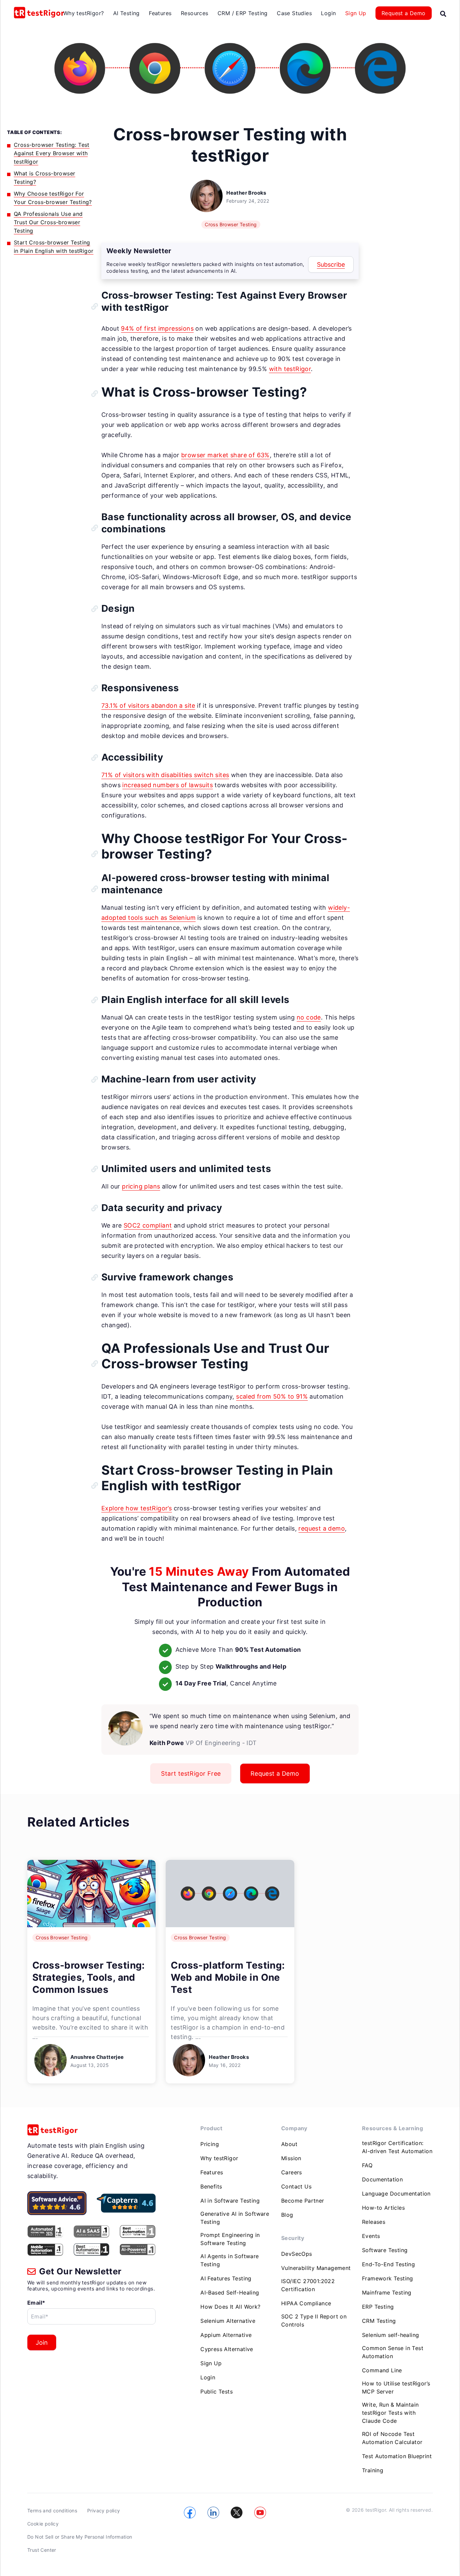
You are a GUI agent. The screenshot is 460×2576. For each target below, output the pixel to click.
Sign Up (356, 13)
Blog (287, 2215)
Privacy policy (104, 2511)
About (289, 2144)
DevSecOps (297, 2254)
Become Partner (303, 2201)
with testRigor (290, 369)
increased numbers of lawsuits (168, 785)
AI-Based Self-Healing (230, 2293)
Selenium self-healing (390, 2335)
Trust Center (42, 2550)
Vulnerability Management (316, 2268)
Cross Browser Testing (231, 224)
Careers (292, 2172)
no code (309, 1017)
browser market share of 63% (225, 455)
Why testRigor (219, 2158)
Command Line (382, 2370)
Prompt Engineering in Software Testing (230, 2239)
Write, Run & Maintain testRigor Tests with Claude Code (390, 2413)
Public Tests (217, 2391)
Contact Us (296, 2186)
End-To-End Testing (388, 2264)
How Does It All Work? (230, 2307)
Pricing (210, 2144)
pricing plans (141, 1186)
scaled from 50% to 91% (272, 1396)
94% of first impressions (157, 328)
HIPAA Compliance (306, 2303)
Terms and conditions (52, 2511)
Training (373, 2470)
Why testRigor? (84, 13)
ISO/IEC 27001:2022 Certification (308, 2285)
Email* (36, 2303)
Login (328, 13)
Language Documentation (396, 2194)
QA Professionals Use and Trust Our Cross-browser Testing (48, 222)
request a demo (322, 1528)
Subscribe (331, 264)
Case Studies (294, 13)
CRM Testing (379, 2321)
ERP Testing (378, 2307)
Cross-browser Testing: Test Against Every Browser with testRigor (52, 153)
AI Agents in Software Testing (229, 2260)
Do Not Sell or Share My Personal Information (80, 2537)
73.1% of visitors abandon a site (148, 706)
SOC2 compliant (148, 1225)
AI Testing (126, 13)
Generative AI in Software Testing (235, 2218)
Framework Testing (388, 2278)
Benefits (211, 2186)
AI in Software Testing (230, 2201)
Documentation (382, 2179)
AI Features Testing (226, 2278)
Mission (291, 2158)
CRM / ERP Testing (243, 13)
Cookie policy (43, 2524)
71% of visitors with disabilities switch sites (165, 775)
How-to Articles (383, 2208)
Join (42, 2343)
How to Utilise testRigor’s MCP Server (396, 2387)
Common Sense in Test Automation (393, 2352)
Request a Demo (404, 13)
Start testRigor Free (191, 1774)
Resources (195, 13)
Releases (374, 2222)
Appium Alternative (226, 2335)
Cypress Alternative (227, 2349)
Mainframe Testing (387, 2293)
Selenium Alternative (228, 2321)
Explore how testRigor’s (137, 1508)
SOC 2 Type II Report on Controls (314, 2320)
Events (371, 2236)
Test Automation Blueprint (397, 2456)
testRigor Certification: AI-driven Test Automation (397, 2147)
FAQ (367, 2165)
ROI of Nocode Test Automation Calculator (392, 2438)
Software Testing (385, 2250)
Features (160, 13)
